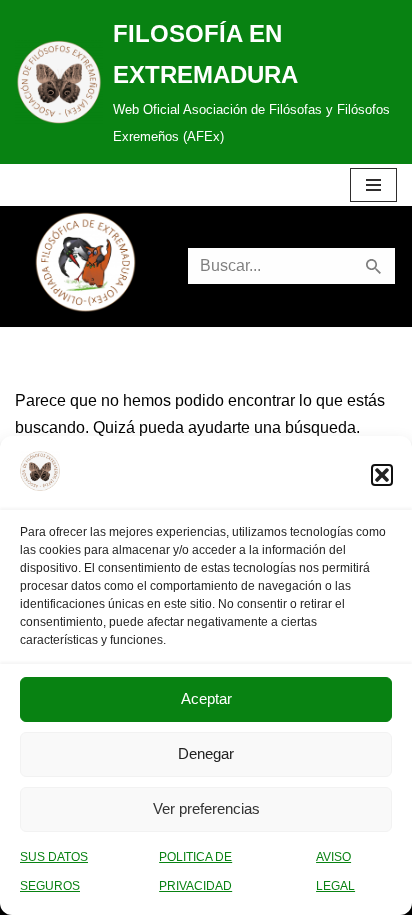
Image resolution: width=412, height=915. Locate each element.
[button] (382, 475)
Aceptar (206, 698)
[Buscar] (374, 266)
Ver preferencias (206, 808)
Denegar (206, 753)
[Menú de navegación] (373, 185)
